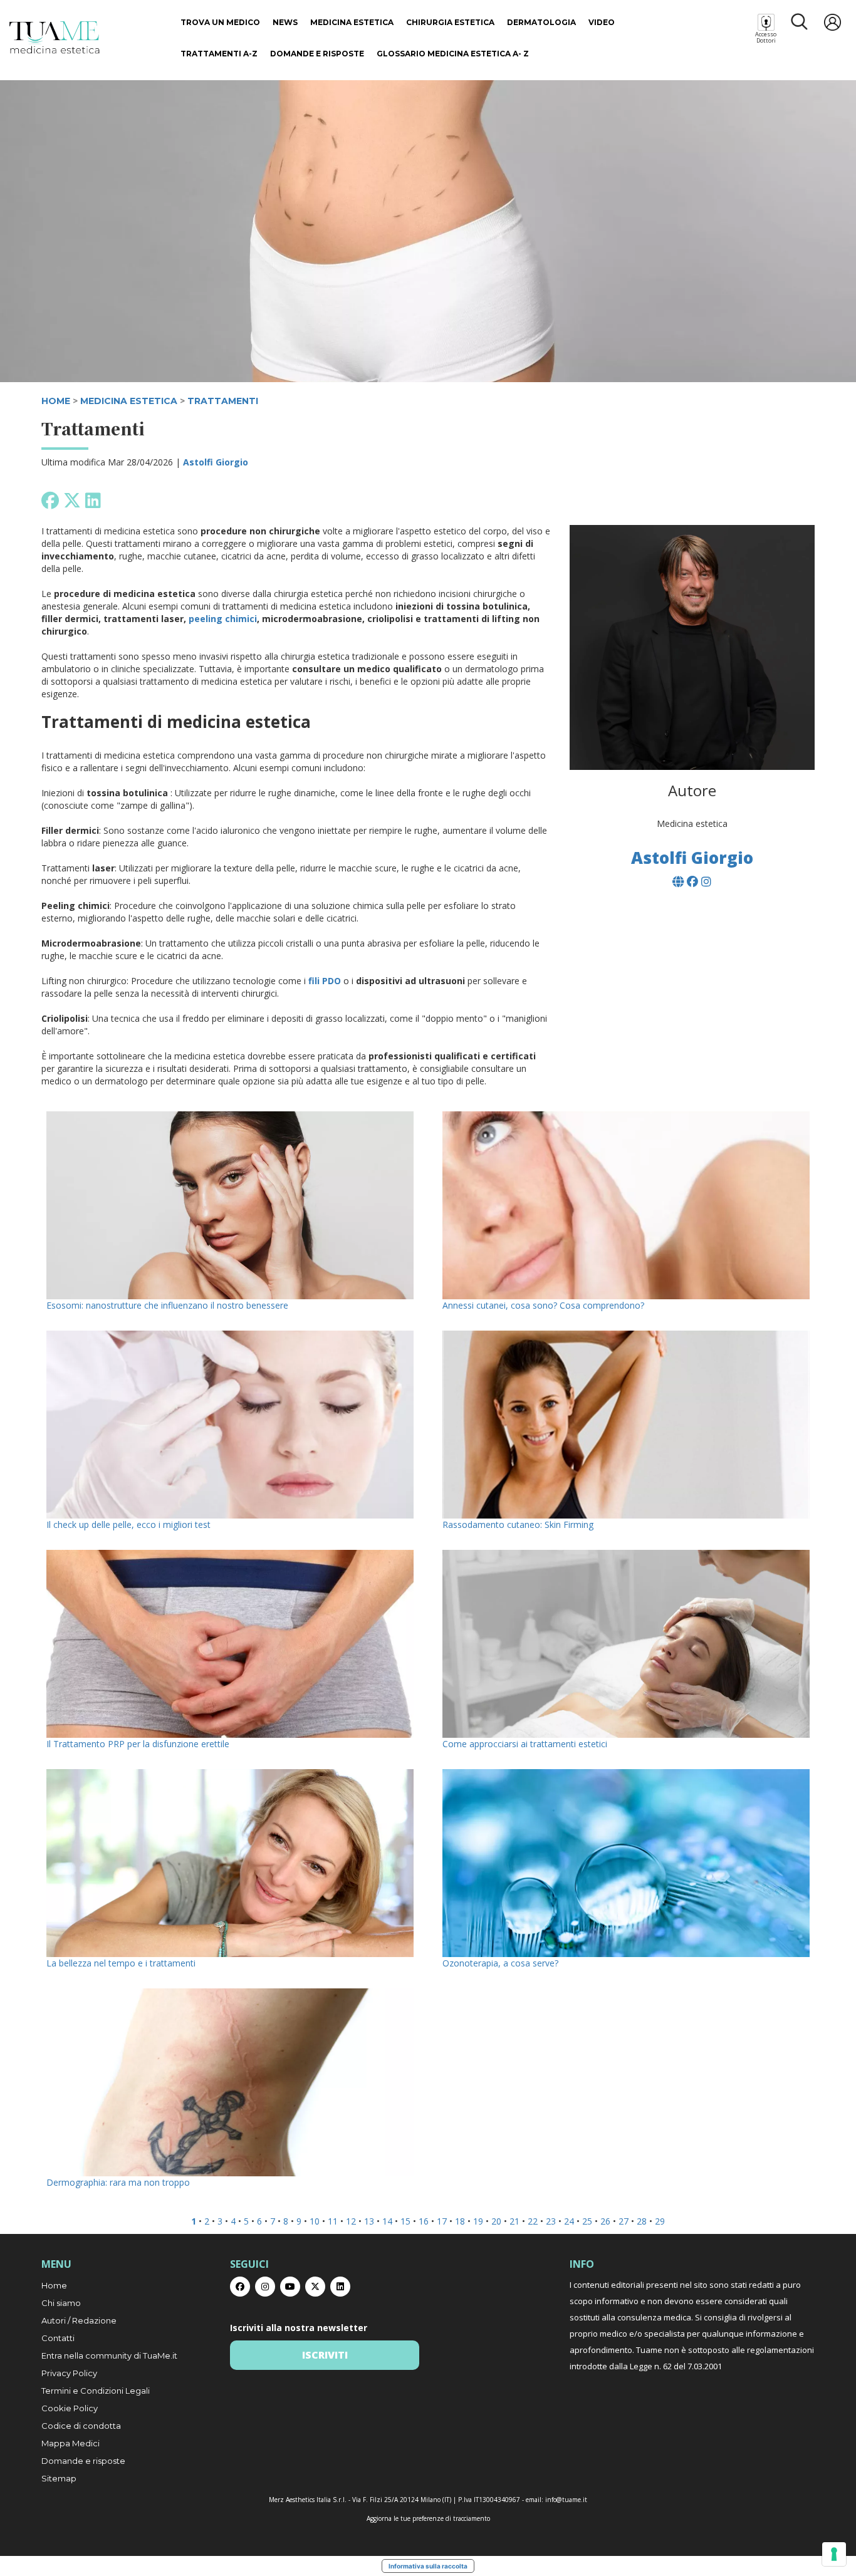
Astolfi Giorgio (216, 462)
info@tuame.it (566, 2500)
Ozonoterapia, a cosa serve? (500, 1963)
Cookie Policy (70, 2408)
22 (533, 2221)
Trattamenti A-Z (219, 54)
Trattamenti (223, 401)
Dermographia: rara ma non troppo (118, 2182)
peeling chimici (223, 619)
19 (478, 2221)
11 (333, 2221)
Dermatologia (541, 22)
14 (387, 2221)
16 (424, 2221)
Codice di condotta (81, 2426)
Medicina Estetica (352, 22)
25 (587, 2221)
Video (602, 22)
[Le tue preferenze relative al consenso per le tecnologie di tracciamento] (834, 2554)
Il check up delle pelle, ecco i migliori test (130, 1524)
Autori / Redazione (79, 2320)
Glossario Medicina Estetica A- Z (453, 54)
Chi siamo (61, 2303)
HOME (56, 401)
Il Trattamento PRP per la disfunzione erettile (138, 1744)
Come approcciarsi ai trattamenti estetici (525, 1744)
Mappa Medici (70, 2443)
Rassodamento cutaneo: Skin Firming (518, 1524)
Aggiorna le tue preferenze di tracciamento (428, 2518)
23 (551, 2221)
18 (460, 2221)
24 (569, 2221)
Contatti (58, 2338)
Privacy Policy (69, 2373)
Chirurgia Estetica (450, 22)
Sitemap (59, 2478)
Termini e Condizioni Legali (96, 2391)
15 (405, 2221)
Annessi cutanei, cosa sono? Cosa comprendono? (543, 1305)
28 (642, 2221)
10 (315, 2221)
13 (369, 2221)
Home (54, 2285)
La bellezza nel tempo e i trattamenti (121, 1963)
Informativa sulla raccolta (428, 2566)
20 (496, 2221)
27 (624, 2221)
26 (605, 2221)
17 (442, 2221)
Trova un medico (220, 22)
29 (660, 2221)
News (285, 22)
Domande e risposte (317, 54)
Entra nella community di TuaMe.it (109, 2355)
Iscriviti (325, 2355)
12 (351, 2221)
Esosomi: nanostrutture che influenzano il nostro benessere (167, 1305)
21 (514, 2221)
